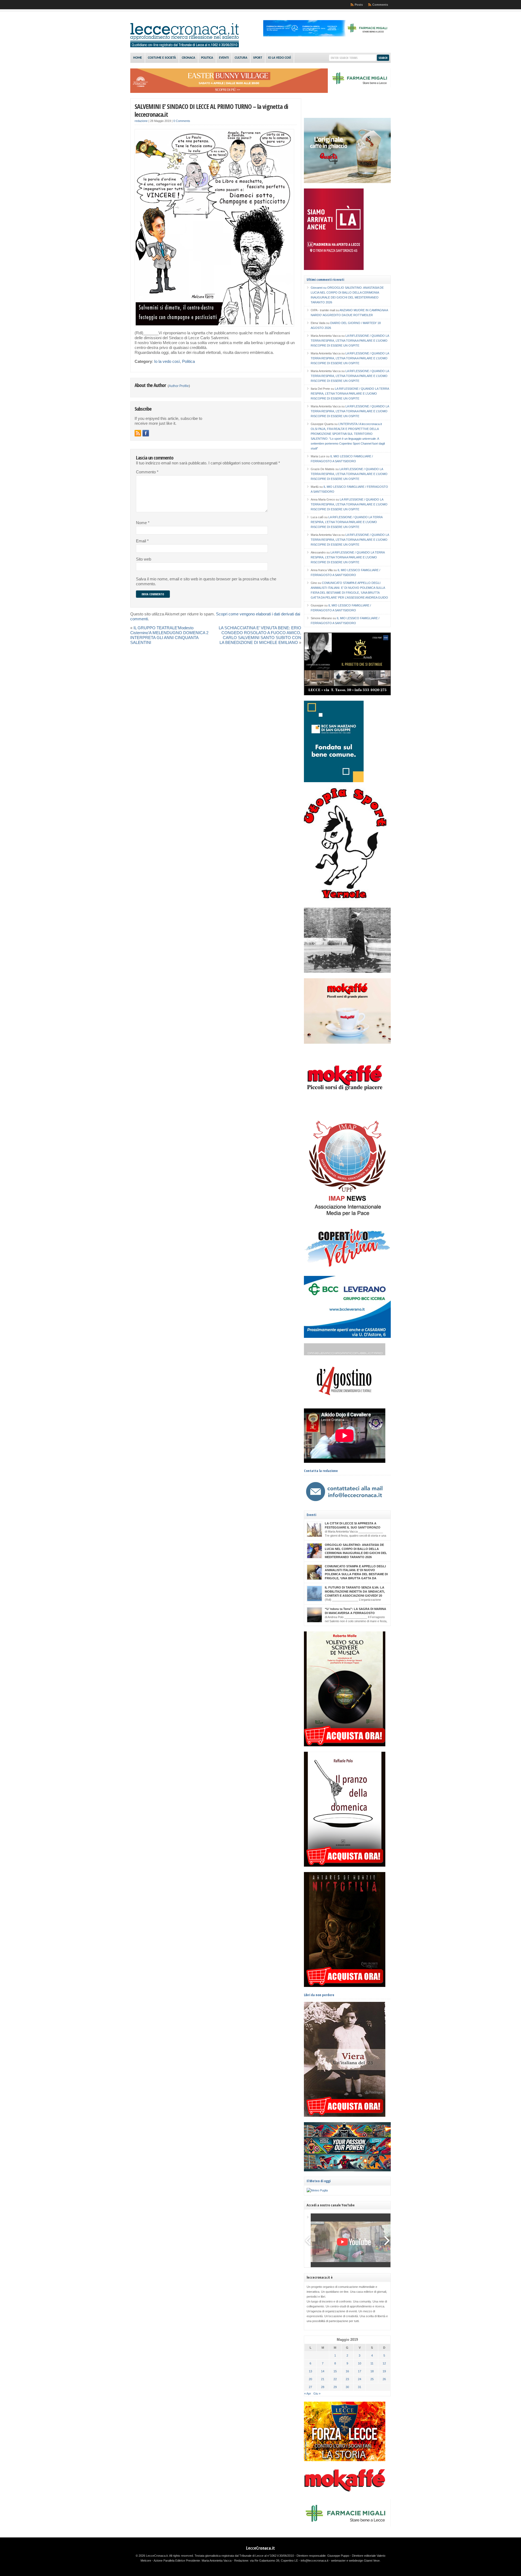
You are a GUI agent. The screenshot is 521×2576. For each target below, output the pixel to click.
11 (372, 2363)
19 (384, 2371)
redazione (141, 121)
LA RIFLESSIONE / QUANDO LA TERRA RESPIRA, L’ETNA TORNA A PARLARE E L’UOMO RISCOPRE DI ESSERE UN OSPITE (350, 341)
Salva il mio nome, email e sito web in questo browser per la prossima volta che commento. (206, 581)
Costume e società (162, 58)
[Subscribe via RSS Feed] (138, 433)
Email (142, 541)
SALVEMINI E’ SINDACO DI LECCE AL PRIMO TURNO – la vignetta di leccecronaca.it (211, 110)
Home (138, 58)
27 (310, 2387)
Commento (147, 472)
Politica (207, 58)
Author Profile (179, 386)
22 (335, 2379)
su (319, 288)
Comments (380, 5)
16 (347, 2371)
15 (335, 2371)
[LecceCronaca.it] (185, 46)
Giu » (317, 2393)
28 (323, 2387)
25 (372, 2379)
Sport (258, 58)
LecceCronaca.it (260, 2548)
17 (360, 2371)
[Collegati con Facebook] (146, 433)
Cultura (241, 58)
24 (360, 2379)
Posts (359, 5)
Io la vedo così (279, 58)
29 (335, 2387)
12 (384, 2363)
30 (347, 2387)
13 (310, 2371)
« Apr (308, 2393)
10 (360, 2363)
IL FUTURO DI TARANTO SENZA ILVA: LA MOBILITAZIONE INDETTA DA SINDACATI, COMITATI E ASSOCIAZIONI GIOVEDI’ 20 (355, 1591)
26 (384, 2379)
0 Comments (182, 121)
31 (360, 2387)
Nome (143, 523)
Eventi (224, 58)
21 (323, 2379)
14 (323, 2371)
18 (372, 2371)
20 (310, 2379)
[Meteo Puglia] (317, 2190)
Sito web (144, 559)
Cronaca (188, 58)
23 (347, 2379)
